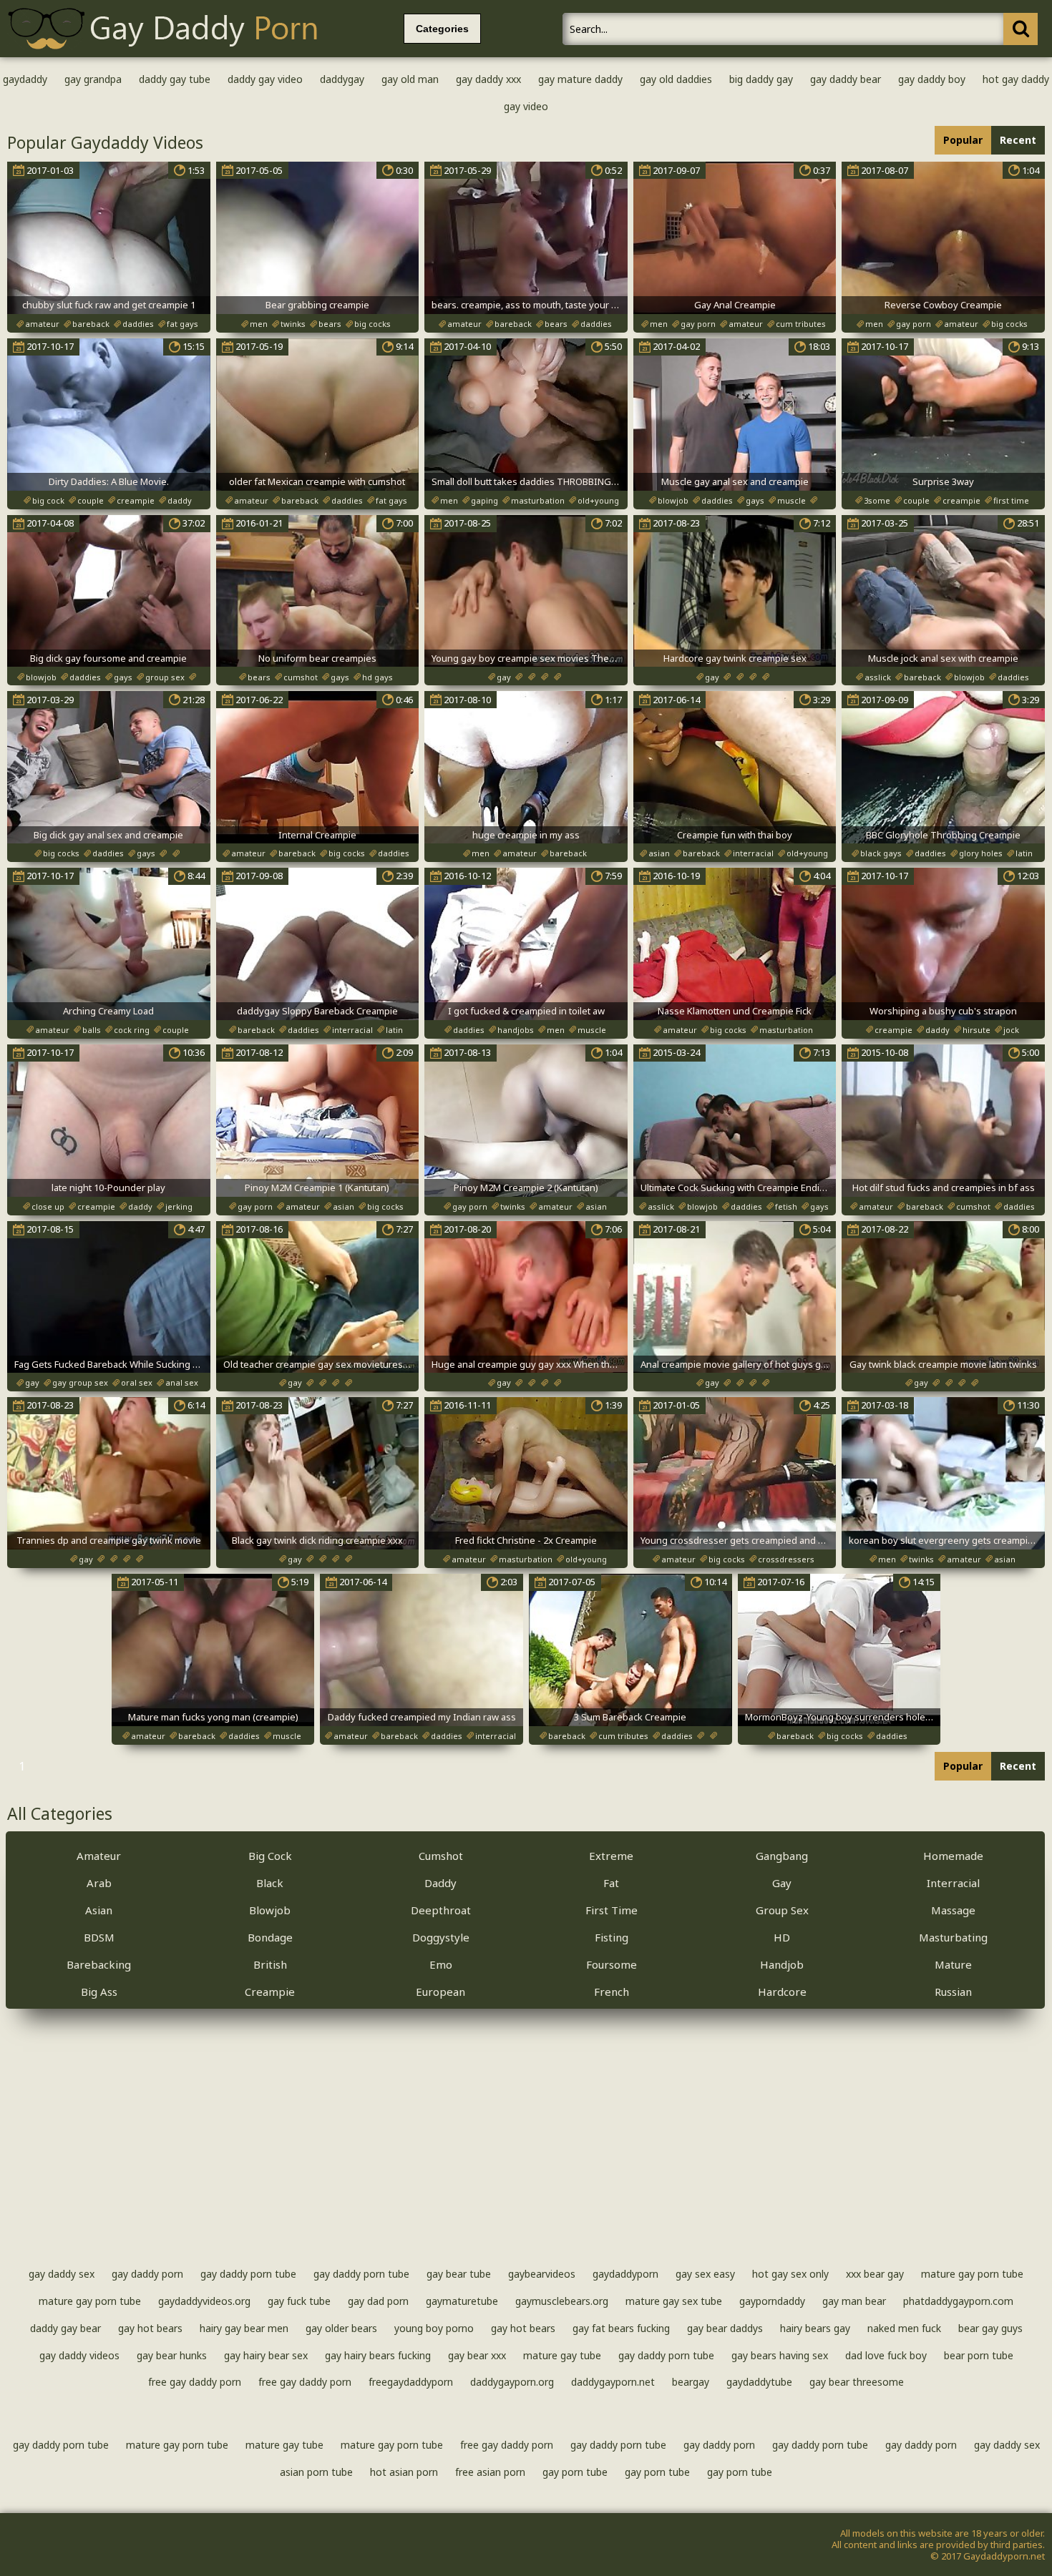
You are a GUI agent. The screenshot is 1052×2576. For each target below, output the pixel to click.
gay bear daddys (725, 2328)
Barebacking (99, 1964)
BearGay (691, 2382)
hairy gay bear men (244, 2328)
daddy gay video (265, 79)
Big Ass (99, 1992)
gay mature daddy (580, 79)
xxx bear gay (875, 2274)
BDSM (99, 1937)
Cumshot (441, 1856)
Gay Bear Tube (459, 2274)
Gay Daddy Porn (147, 2274)
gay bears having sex (780, 2355)
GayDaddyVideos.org (204, 2301)
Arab (99, 1883)
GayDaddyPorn (625, 2274)
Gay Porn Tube (575, 2472)
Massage (953, 1910)
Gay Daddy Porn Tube (248, 2274)
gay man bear (854, 2301)
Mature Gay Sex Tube (674, 2301)
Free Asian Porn (490, 2472)
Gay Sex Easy (705, 2274)
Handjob (782, 1964)
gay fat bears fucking (621, 2328)
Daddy (440, 1883)
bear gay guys (990, 2328)
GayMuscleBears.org (562, 2301)
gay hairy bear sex (266, 2355)
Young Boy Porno (434, 2328)
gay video (526, 106)
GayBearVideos (542, 2274)
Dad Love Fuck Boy (886, 2355)
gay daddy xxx (488, 79)
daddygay (342, 79)
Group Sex (782, 1910)
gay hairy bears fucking (378, 2355)
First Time (612, 1910)
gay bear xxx (477, 2355)
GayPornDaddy (772, 2301)
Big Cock (270, 1856)
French (612, 1992)
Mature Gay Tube (562, 2355)
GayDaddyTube (759, 2382)
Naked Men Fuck (904, 2328)
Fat (611, 1883)
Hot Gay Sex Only (790, 2274)
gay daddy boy (932, 79)
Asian (99, 1910)
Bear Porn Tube (979, 2355)
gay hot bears (150, 2328)
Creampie (270, 1992)
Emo (441, 1964)
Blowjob (270, 1910)
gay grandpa (93, 79)
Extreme (611, 1856)
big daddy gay (761, 79)
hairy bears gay (815, 2328)
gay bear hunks (172, 2355)
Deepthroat (441, 1910)
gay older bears (341, 2328)
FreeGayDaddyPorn (411, 2382)
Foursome (612, 1964)
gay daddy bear (846, 79)
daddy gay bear (65, 2328)
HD (782, 1937)
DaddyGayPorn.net (613, 2382)
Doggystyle (441, 1937)
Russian (953, 1992)
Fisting (612, 1937)
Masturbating (953, 1937)
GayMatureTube (462, 2301)
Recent (1018, 140)
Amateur (99, 1856)
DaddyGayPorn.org (512, 2382)
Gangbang (782, 1856)
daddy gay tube (175, 79)
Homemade (953, 1856)
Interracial (953, 1883)
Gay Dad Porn (378, 2301)
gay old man (410, 79)
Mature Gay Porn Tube (972, 2274)
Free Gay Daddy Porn (195, 2382)
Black (270, 1883)
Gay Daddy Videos (79, 2355)
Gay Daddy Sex (62, 2274)
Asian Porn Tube (316, 2472)
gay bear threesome (857, 2382)
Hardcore (782, 1992)
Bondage (270, 1937)
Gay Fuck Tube (299, 2301)
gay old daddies (676, 79)
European (440, 1992)
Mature (953, 1964)
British (270, 1964)
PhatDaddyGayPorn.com (958, 2301)
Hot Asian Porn (404, 2472)
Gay (782, 1883)
